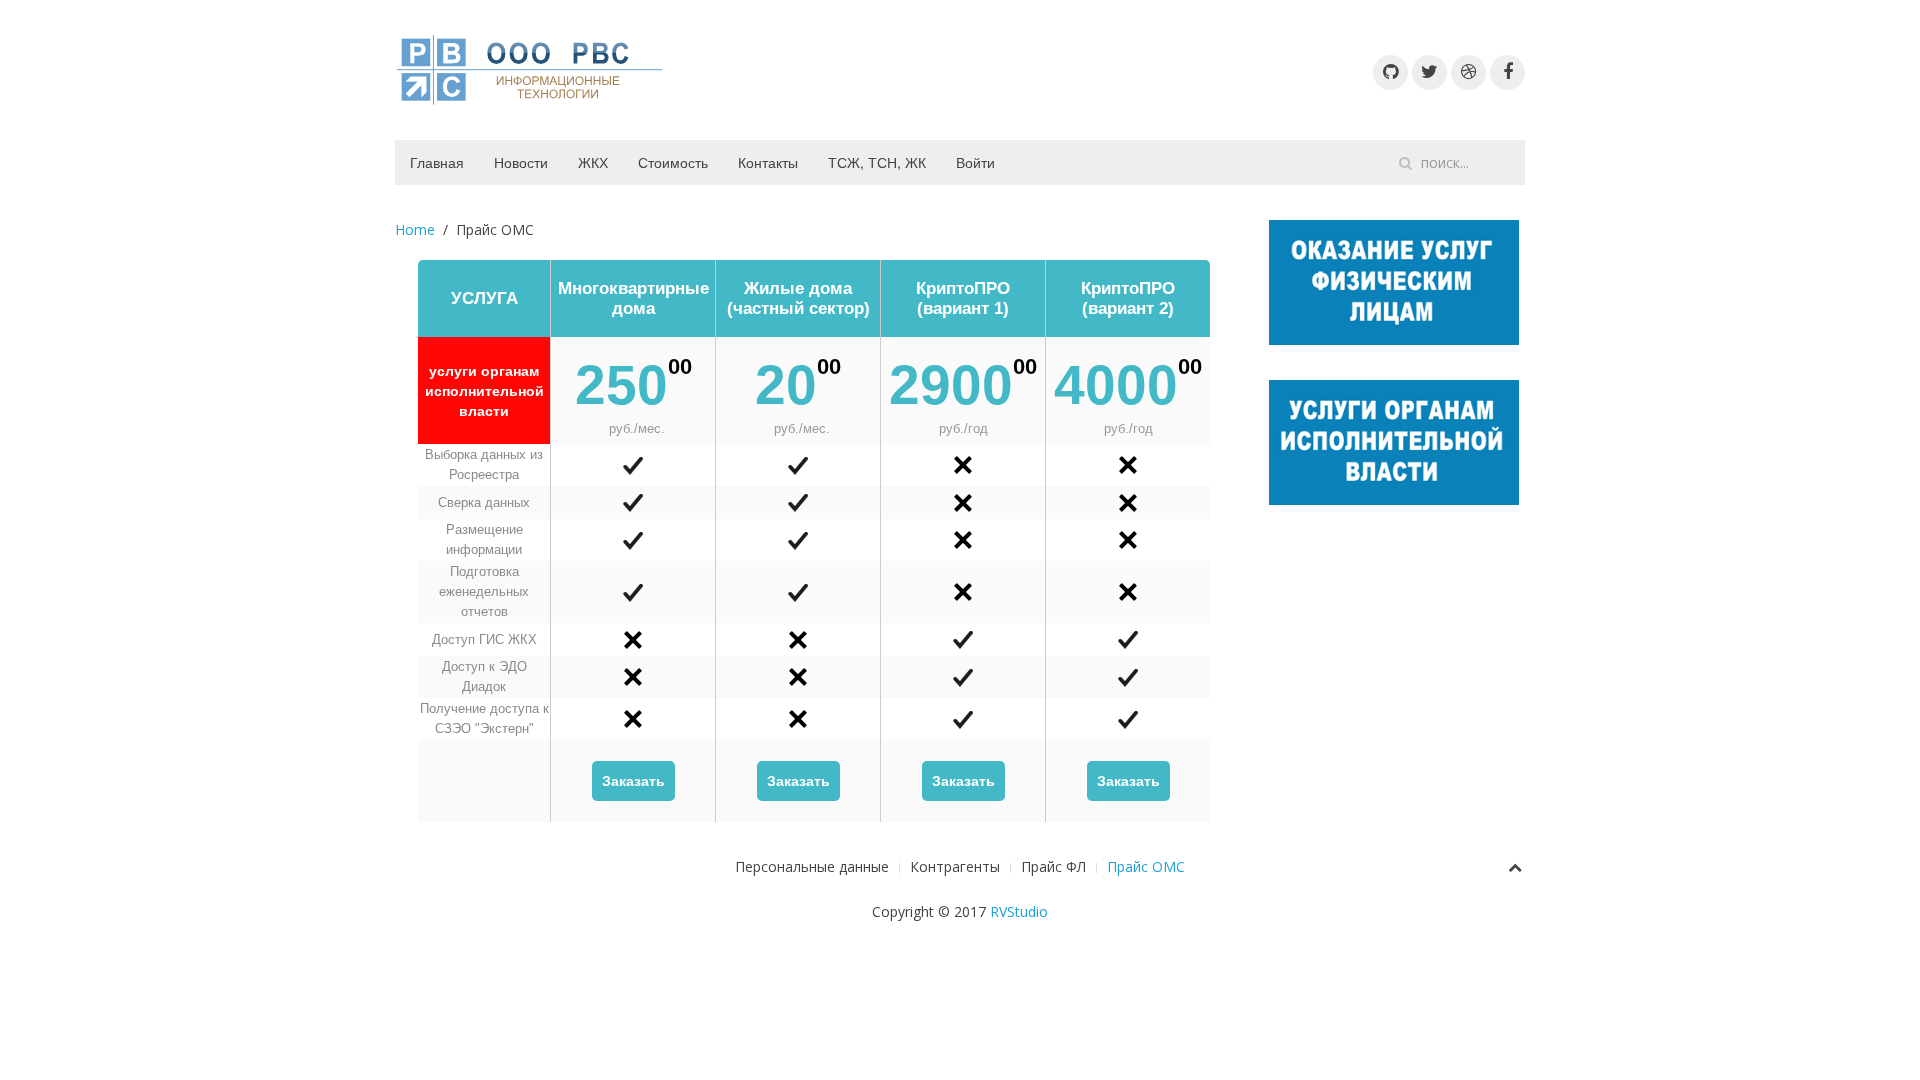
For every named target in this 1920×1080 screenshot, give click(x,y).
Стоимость (673, 162)
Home (415, 229)
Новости (521, 162)
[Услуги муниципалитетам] (1394, 440)
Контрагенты (955, 866)
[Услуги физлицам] (1394, 280)
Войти (975, 162)
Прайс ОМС (1146, 866)
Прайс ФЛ (1053, 866)
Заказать (633, 781)
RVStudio (1019, 911)
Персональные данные (812, 866)
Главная (437, 162)
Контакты (768, 162)
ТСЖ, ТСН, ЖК (877, 162)
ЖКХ (593, 162)
